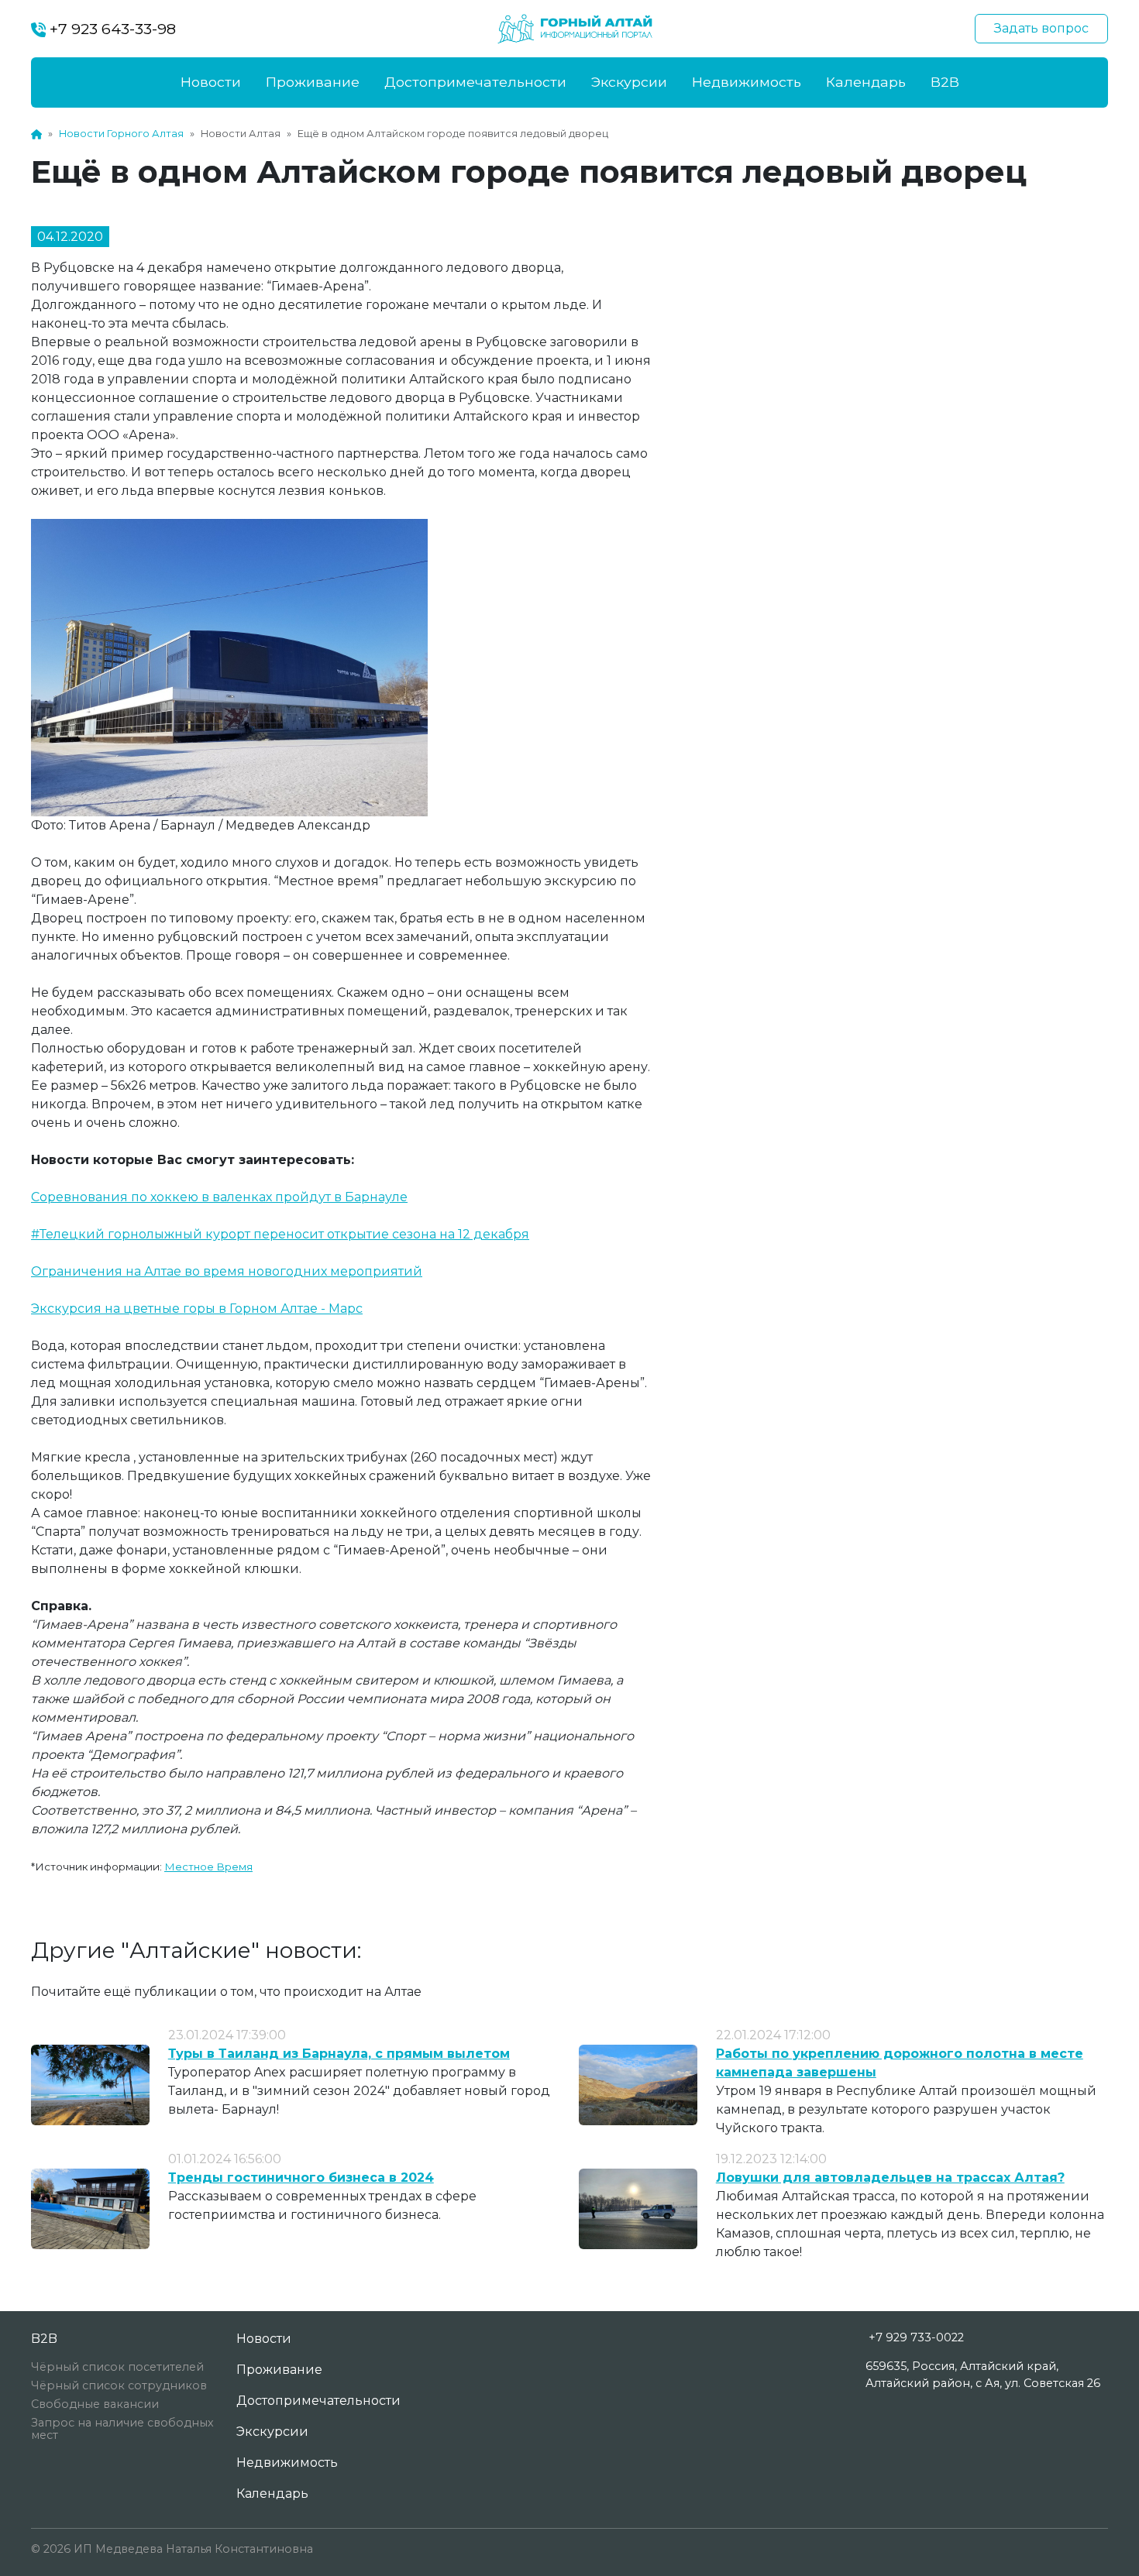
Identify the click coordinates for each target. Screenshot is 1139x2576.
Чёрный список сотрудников (119, 2385)
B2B (945, 82)
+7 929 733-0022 (916, 2337)
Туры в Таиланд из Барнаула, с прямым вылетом (339, 2054)
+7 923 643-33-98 (111, 29)
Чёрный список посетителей (117, 2367)
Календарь (866, 82)
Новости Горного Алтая (121, 134)
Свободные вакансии (95, 2404)
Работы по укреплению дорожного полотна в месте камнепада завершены (900, 2063)
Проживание (313, 82)
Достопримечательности (475, 82)
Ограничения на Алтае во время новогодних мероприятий (227, 1271)
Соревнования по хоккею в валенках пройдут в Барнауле (219, 1197)
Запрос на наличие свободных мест (122, 2429)
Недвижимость (747, 82)
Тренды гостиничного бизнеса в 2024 (301, 2178)
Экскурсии (629, 82)
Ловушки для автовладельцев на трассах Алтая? (890, 2178)
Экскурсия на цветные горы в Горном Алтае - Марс (197, 1309)
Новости (211, 82)
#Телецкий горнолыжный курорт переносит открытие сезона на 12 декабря (280, 1234)
